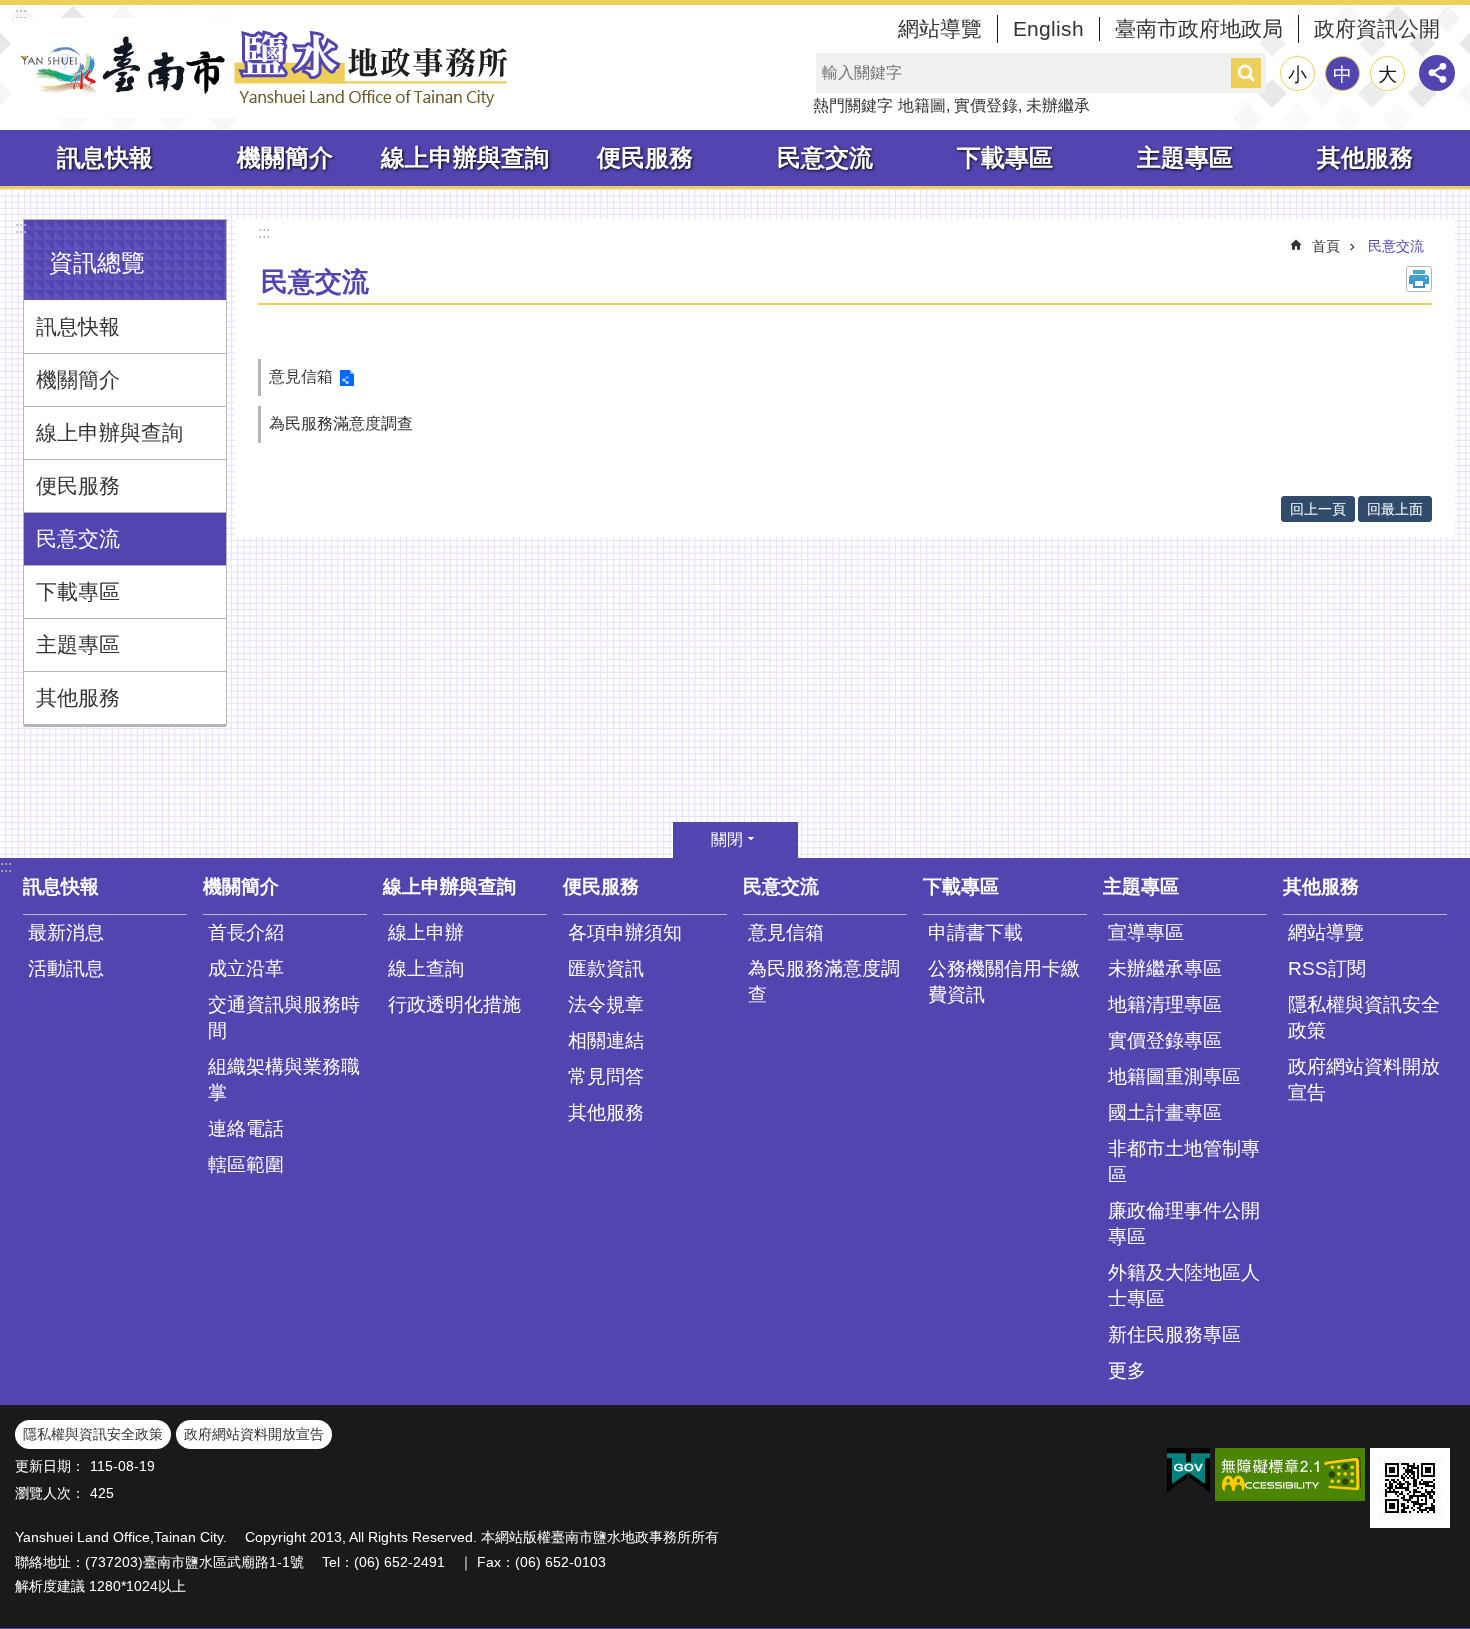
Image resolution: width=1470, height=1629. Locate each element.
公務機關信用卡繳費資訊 (1004, 981)
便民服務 (645, 157)
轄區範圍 (246, 1164)
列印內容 (1419, 279)
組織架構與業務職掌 (284, 1079)
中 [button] (1342, 74)
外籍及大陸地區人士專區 (1184, 1285)
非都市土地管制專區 (1184, 1161)
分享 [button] (1437, 73)
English (1048, 28)
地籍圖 (922, 105)
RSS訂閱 (1327, 968)
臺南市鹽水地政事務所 (265, 68)
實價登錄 (986, 105)
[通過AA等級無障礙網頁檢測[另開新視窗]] (1290, 1474)
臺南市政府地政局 (1199, 28)
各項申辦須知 (625, 932)
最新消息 (66, 932)
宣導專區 (1146, 932)
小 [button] (1297, 74)
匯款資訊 (606, 968)
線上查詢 (426, 968)
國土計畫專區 (1165, 1112)
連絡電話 (246, 1128)
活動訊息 (66, 968)
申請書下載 (975, 932)
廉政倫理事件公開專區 (1184, 1223)
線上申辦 (426, 932)
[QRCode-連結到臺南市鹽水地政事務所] (1410, 1488)
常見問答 (606, 1076)
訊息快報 (105, 157)
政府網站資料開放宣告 (1364, 1079)
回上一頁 (1318, 509)
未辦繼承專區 (1165, 968)
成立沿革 (246, 968)
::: (21, 13)
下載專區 (1005, 157)
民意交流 (825, 157)
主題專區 (1185, 157)
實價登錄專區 (1165, 1040)
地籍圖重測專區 (1174, 1076)
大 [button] (1387, 74)
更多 (1127, 1370)
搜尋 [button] (1246, 73)
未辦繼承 (1058, 105)
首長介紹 (246, 932)
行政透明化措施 (454, 1004)
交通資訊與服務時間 (284, 1017)
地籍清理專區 (1165, 1004)
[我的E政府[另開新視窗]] (1188, 1471)
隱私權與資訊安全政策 (1364, 1017)
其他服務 (1365, 157)
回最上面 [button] (1395, 509)
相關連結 (606, 1040)
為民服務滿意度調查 (341, 423)
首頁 (1326, 246)
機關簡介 (285, 157)
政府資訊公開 (1377, 28)
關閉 (727, 839)
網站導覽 (940, 28)
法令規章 (606, 1004)
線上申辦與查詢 (465, 157)
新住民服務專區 (1174, 1334)
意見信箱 (301, 376)
